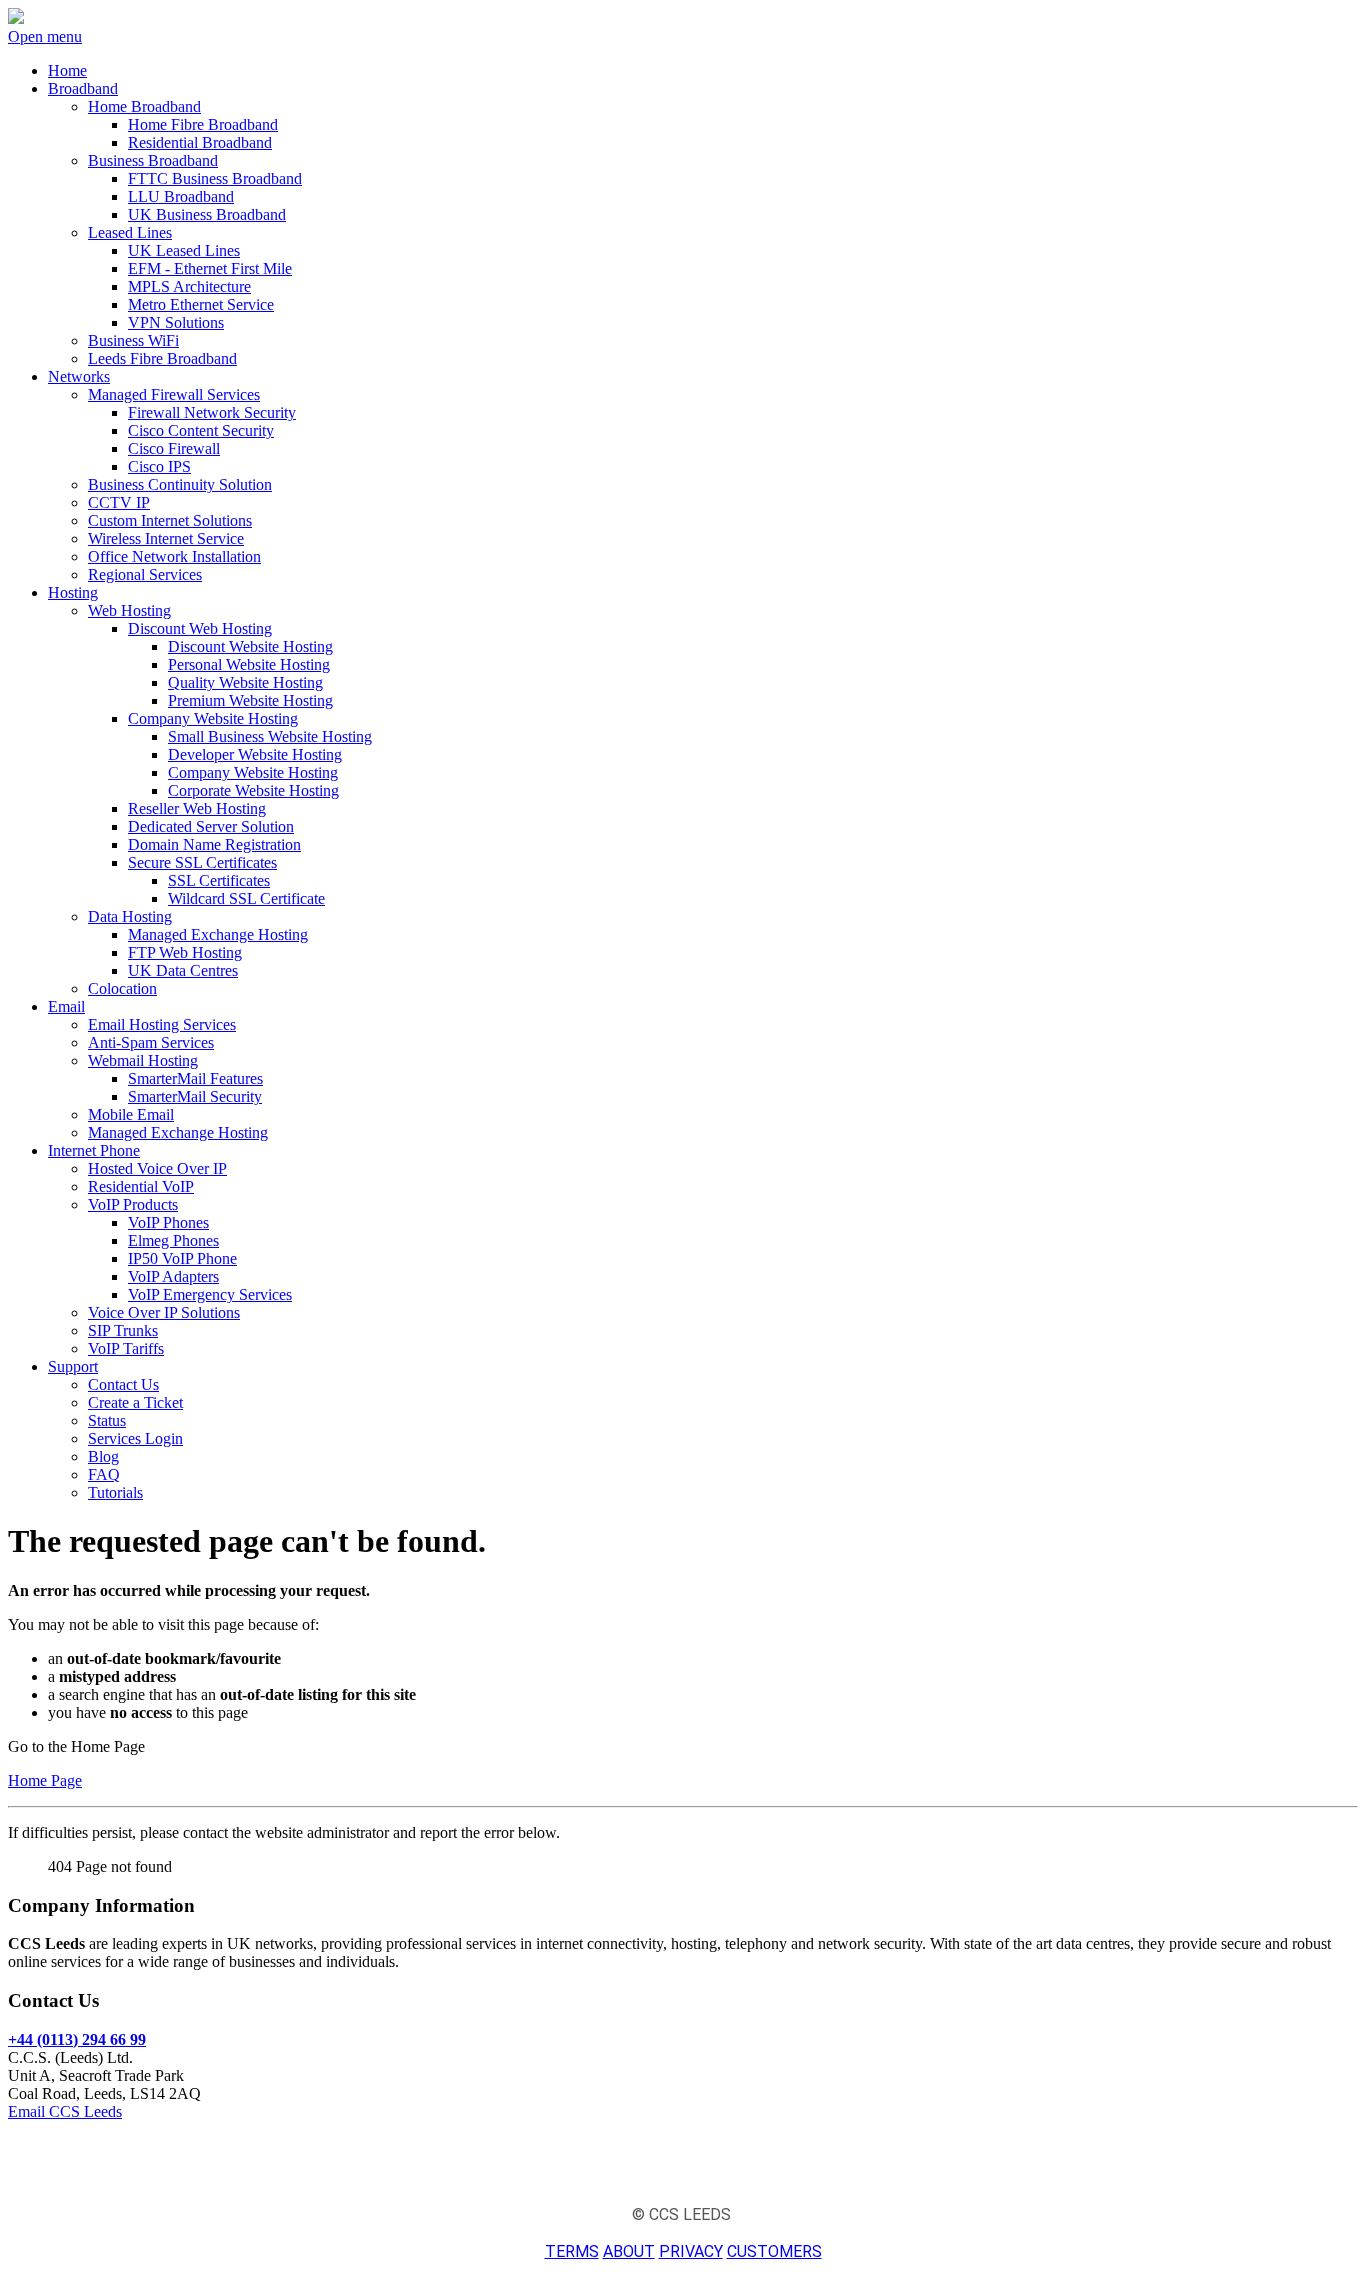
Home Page (45, 1780)
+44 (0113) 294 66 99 (77, 2039)
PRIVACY (691, 2251)
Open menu (45, 36)
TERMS (572, 2251)
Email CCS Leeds (65, 2111)
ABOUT (629, 2251)
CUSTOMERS (774, 2251)
